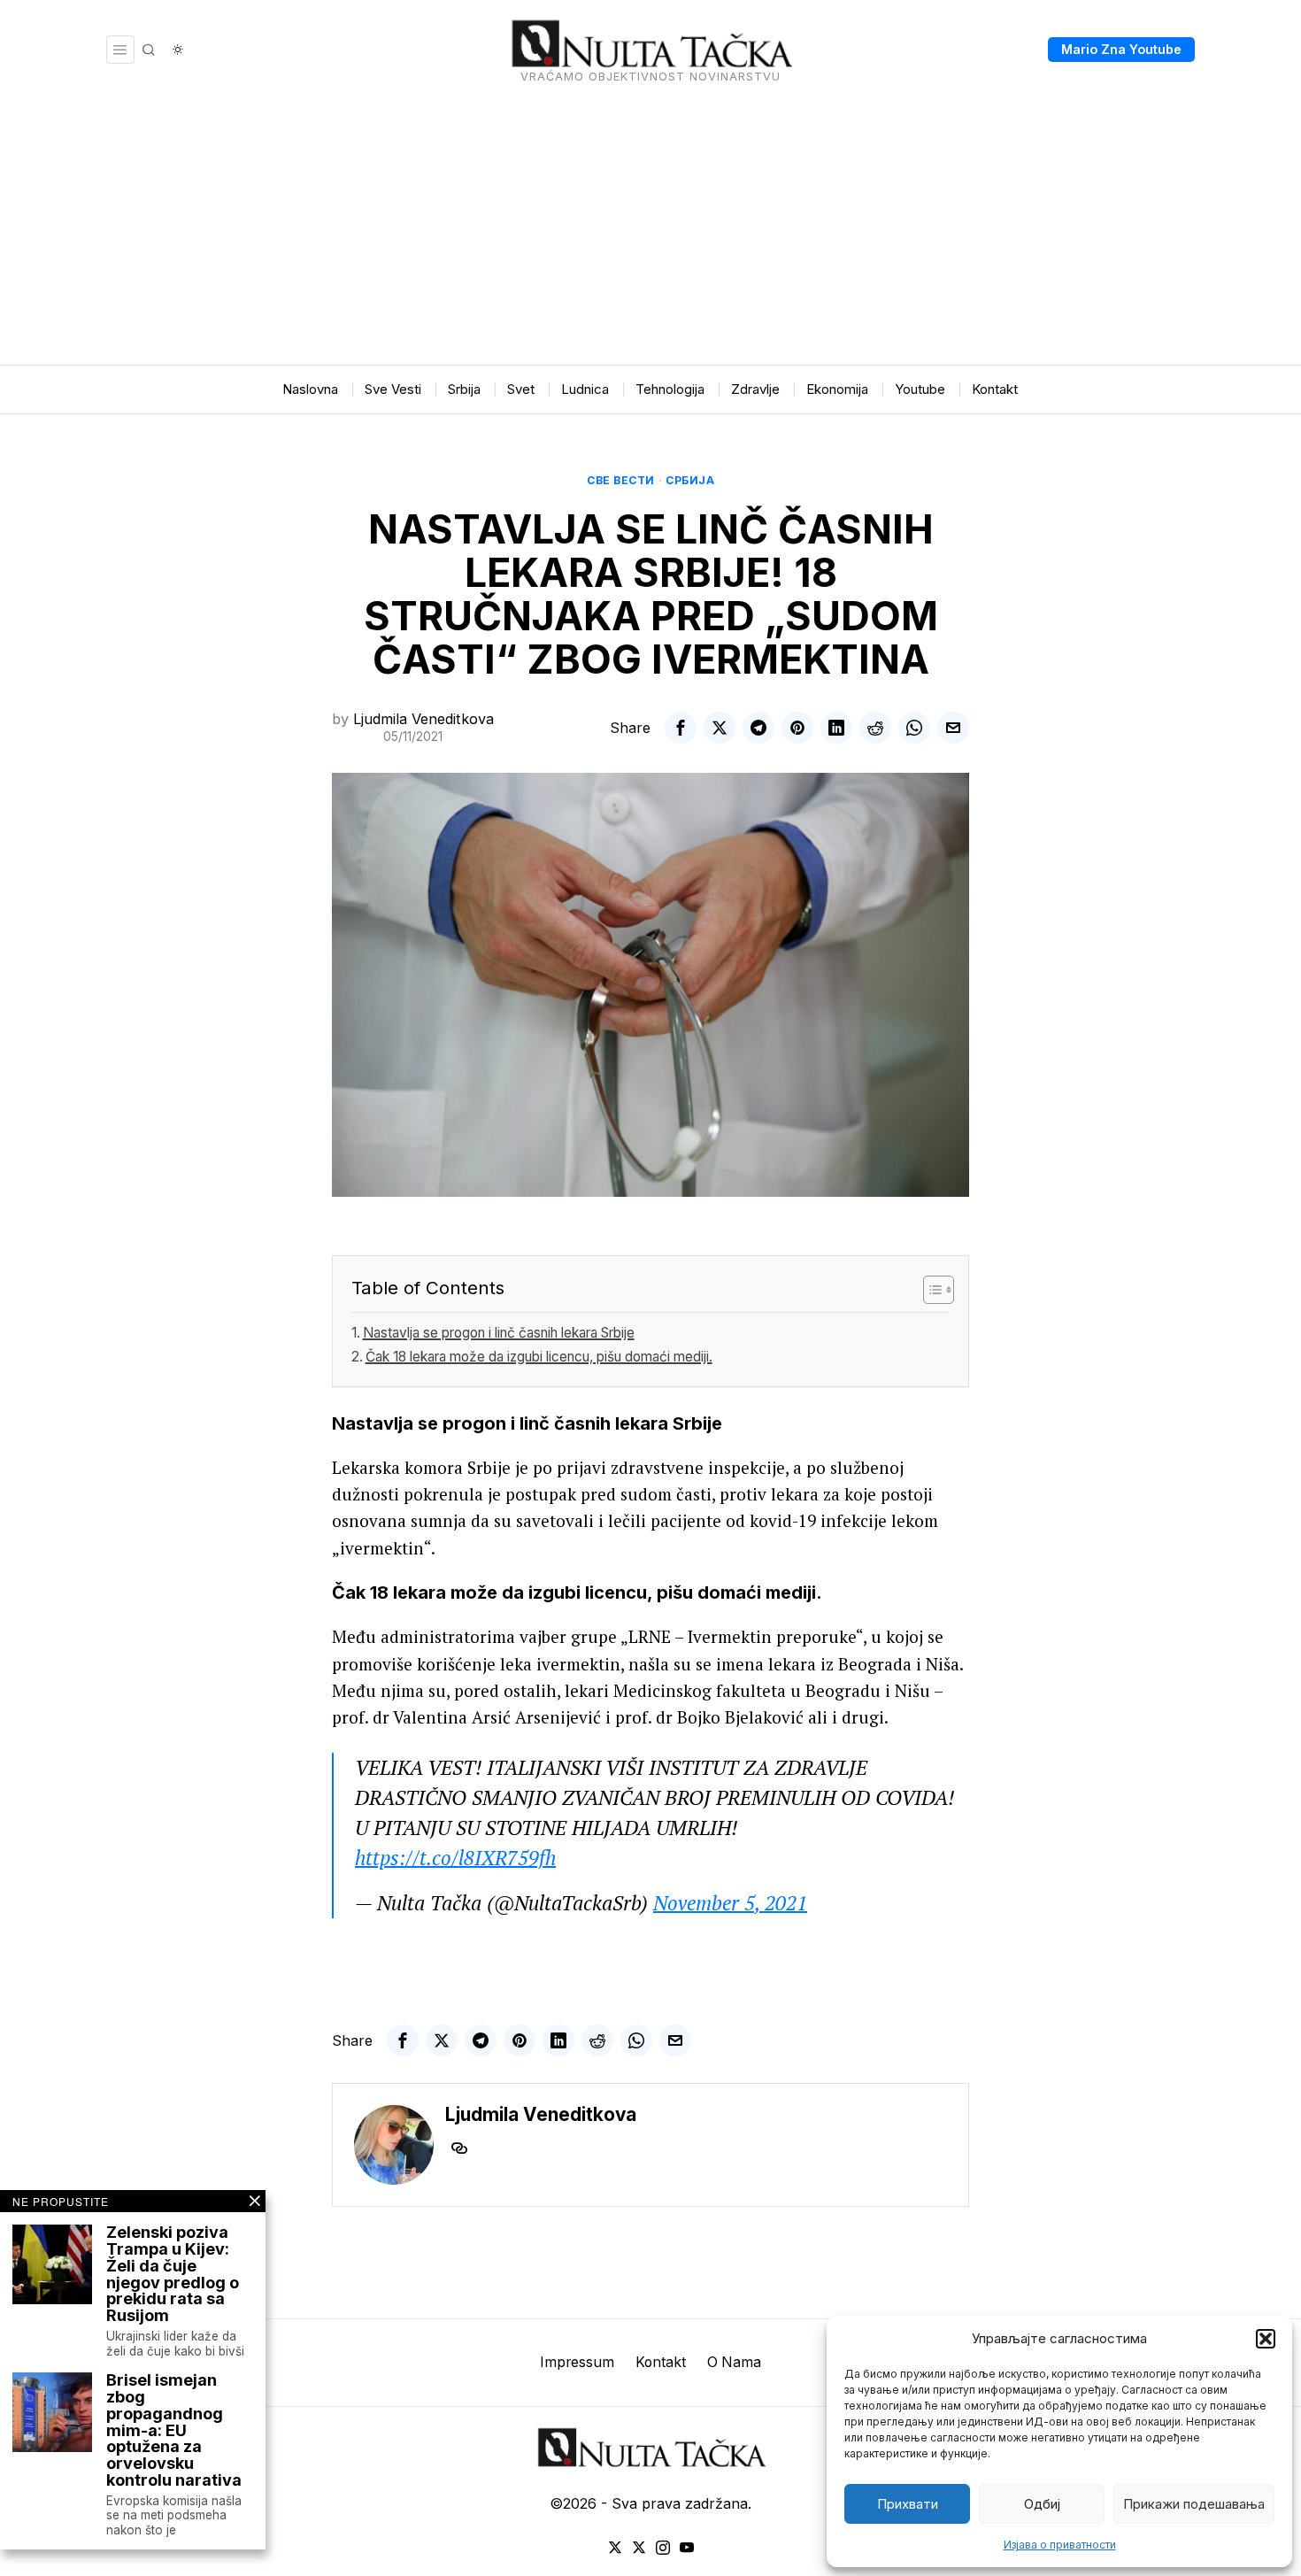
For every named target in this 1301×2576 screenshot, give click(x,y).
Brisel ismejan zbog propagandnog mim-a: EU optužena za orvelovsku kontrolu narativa (174, 2431)
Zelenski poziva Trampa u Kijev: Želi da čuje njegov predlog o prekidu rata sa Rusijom (173, 2275)
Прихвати (908, 2504)
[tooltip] (681, 728)
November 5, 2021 (730, 1903)
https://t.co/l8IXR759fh (455, 1858)
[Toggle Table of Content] (930, 1290)
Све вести (621, 480)
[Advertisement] (650, 232)
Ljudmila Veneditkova (423, 719)
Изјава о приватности (1060, 2545)
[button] (1266, 2339)
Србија (690, 480)
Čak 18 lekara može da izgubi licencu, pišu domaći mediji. (539, 1357)
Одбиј (1042, 2504)
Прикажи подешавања (1194, 2504)
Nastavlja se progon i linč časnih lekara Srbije (499, 1333)
